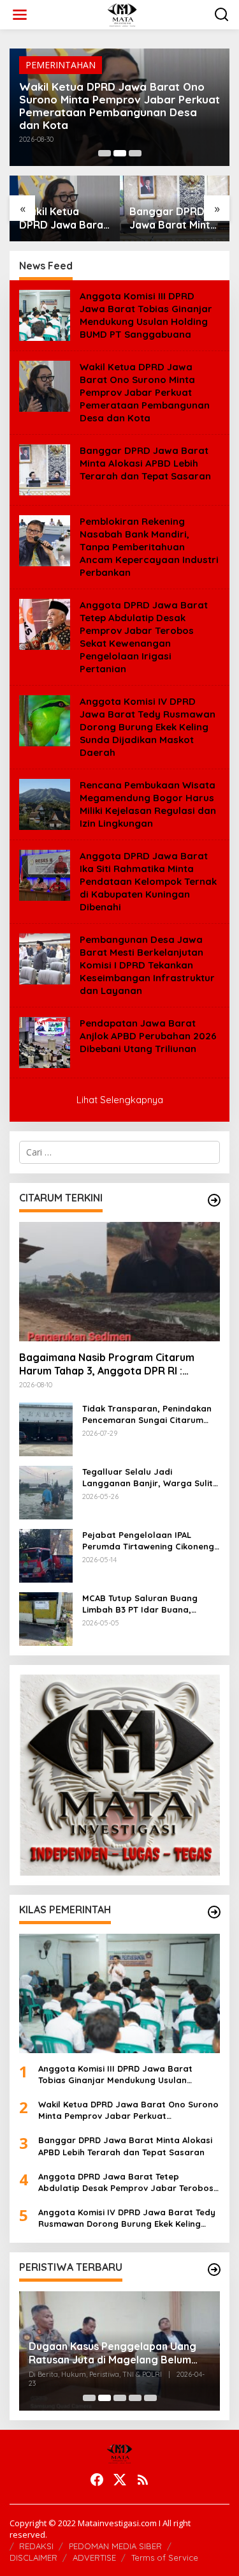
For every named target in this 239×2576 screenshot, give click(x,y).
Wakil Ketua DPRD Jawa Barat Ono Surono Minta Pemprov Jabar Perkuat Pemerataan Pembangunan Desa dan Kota (119, 106)
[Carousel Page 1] (105, 153)
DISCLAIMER (33, 2557)
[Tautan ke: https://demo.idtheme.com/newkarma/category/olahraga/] (214, 1912)
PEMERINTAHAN (61, 65)
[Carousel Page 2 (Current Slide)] (120, 153)
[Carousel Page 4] (135, 2398)
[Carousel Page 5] (150, 2398)
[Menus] (20, 15)
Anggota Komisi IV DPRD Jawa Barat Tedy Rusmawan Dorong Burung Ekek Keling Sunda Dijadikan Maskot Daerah (148, 727)
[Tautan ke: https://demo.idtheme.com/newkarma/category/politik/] (214, 2270)
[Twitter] (120, 2480)
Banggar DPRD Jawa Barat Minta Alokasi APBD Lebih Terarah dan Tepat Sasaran (174, 218)
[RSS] (143, 2480)
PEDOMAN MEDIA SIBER (115, 2546)
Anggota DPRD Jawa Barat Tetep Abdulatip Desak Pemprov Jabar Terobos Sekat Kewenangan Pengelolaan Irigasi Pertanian (144, 637)
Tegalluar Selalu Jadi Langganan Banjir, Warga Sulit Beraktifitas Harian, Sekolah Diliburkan (148, 1478)
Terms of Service (165, 2557)
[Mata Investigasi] (122, 14)
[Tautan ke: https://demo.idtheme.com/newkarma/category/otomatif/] (214, 1200)
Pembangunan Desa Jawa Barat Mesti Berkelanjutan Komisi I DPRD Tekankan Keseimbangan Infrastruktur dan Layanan (147, 965)
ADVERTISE (94, 2557)
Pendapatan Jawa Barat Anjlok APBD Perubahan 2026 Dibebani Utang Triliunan (148, 1036)
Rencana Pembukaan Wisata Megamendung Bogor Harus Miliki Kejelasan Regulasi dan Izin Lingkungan (148, 804)
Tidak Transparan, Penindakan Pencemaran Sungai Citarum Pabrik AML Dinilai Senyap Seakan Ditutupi (147, 1414)
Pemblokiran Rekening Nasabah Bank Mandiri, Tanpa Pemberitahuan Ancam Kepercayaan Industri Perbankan (149, 547)
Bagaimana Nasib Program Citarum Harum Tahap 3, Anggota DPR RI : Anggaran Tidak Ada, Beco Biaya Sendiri (119, 1364)
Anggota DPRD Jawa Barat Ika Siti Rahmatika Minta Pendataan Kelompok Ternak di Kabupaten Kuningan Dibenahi (148, 881)
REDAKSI (36, 2546)
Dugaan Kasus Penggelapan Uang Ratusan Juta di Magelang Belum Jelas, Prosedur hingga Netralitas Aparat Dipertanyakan (112, 2353)
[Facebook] (97, 2480)
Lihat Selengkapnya (120, 1100)
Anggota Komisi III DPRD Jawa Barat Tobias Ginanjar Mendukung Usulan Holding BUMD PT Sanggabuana (146, 315)
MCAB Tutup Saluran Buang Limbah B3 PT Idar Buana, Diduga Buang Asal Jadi (140, 1604)
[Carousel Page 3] (135, 153)
